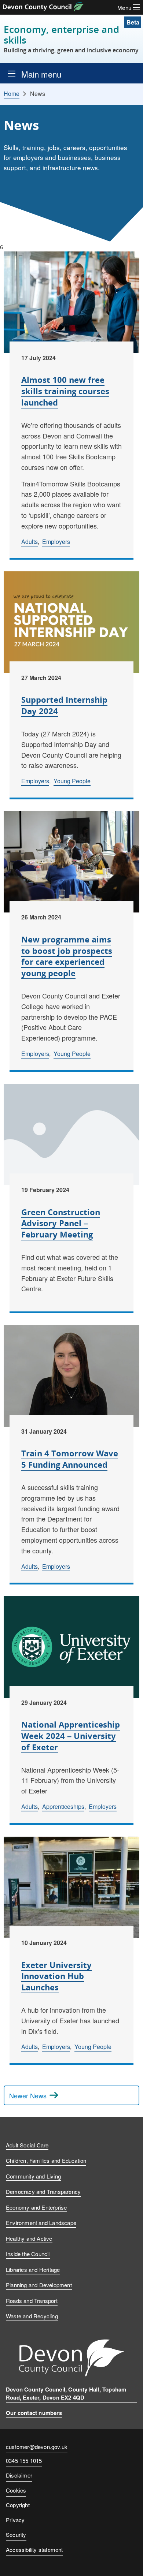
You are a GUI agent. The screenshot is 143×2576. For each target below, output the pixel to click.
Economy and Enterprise (36, 2207)
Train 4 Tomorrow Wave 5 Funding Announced (70, 1459)
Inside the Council (28, 2254)
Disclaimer (19, 2475)
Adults (30, 542)
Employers (56, 542)
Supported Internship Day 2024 (64, 705)
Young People (72, 781)
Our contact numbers (34, 2413)
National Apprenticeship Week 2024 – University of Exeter (71, 1736)
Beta (133, 22)
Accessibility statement (34, 2549)
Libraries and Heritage (33, 2269)
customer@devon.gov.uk (37, 2447)
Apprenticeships (63, 1806)
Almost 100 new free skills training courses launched (65, 391)
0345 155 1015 (24, 2461)
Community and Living (33, 2176)
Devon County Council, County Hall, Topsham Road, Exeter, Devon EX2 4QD (66, 2394)
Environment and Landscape (41, 2223)
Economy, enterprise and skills (71, 39)
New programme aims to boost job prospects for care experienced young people (67, 956)
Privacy (15, 2520)
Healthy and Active (29, 2238)
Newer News (28, 2095)
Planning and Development (39, 2285)
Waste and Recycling (32, 2316)
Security (16, 2534)
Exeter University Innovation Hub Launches (56, 1976)
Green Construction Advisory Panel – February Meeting (61, 1223)
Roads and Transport (32, 2301)
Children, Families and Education (46, 2160)
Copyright (18, 2505)
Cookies (16, 2490)
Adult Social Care (27, 2145)
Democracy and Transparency (43, 2192)
